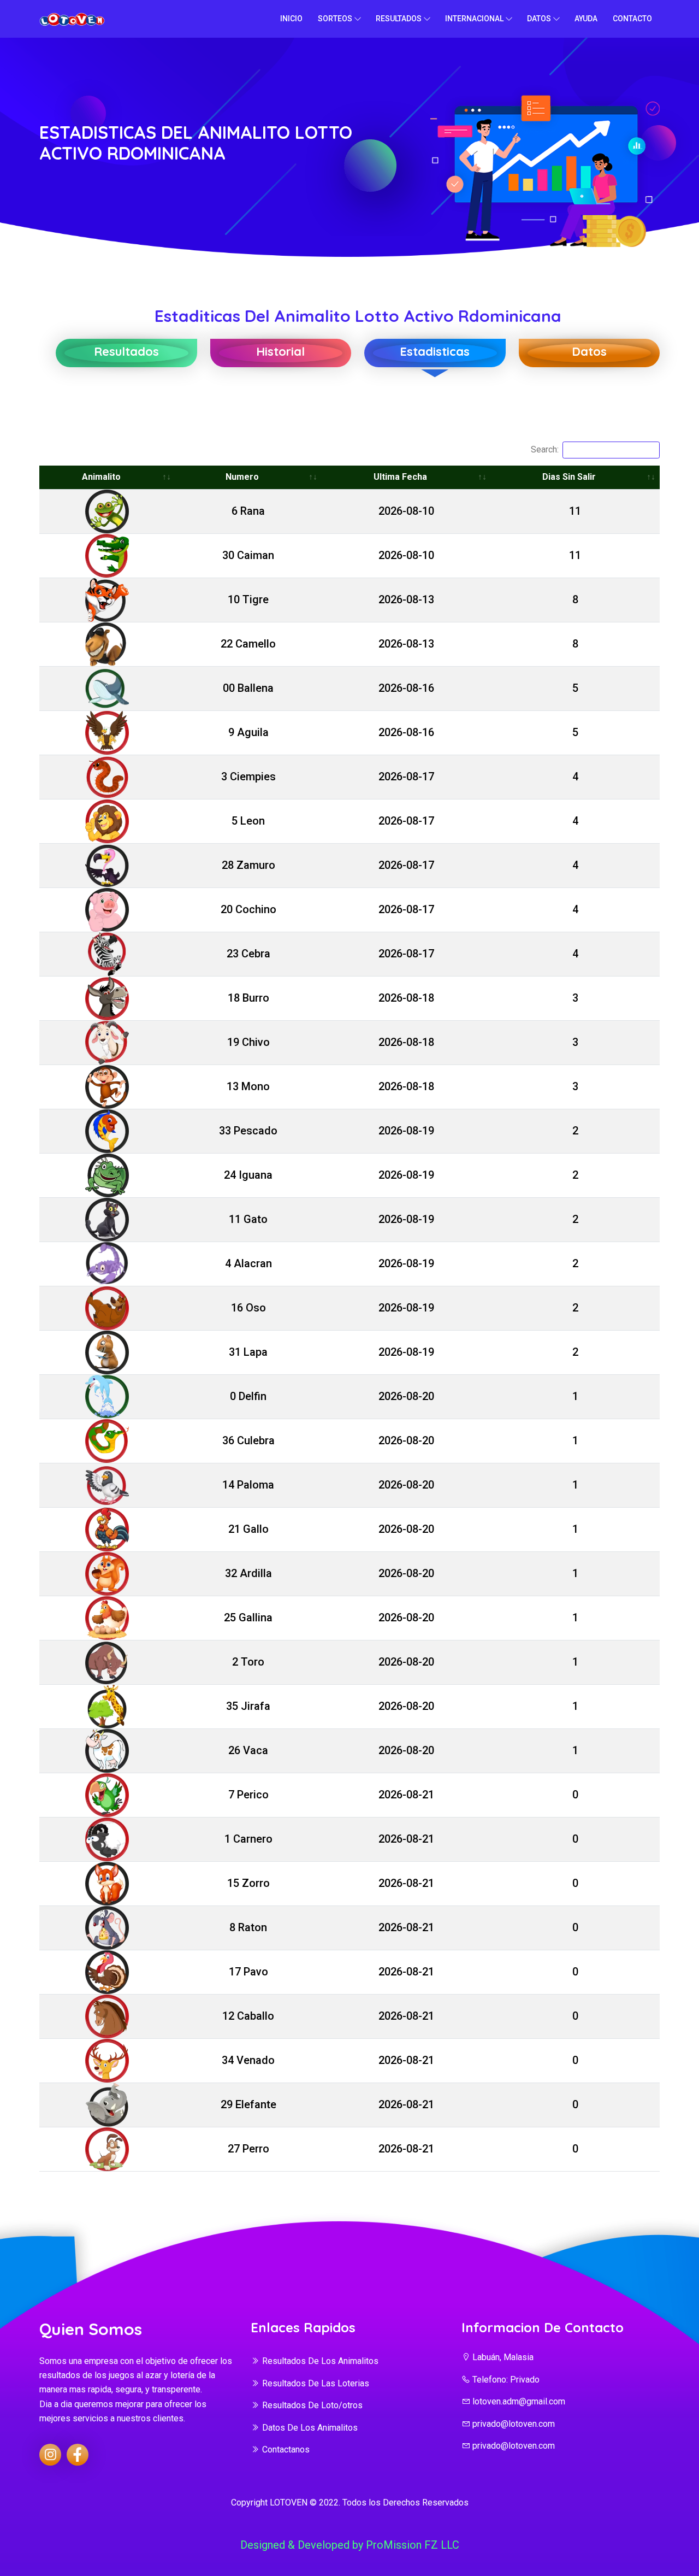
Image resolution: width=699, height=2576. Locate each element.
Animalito (101, 477)
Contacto (632, 19)
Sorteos (335, 19)
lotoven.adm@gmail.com (518, 2401)
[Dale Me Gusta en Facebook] (78, 2455)
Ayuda (586, 19)
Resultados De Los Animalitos (320, 2361)
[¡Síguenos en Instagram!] (50, 2455)
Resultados (399, 19)
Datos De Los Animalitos (310, 2428)
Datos (539, 19)
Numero (242, 477)
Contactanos (286, 2449)
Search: (545, 449)
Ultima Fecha (400, 477)
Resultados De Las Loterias (316, 2383)
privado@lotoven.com (513, 2424)
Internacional (474, 19)
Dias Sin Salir (569, 477)
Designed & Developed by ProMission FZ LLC (350, 2545)
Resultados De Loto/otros (312, 2405)
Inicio (291, 19)
